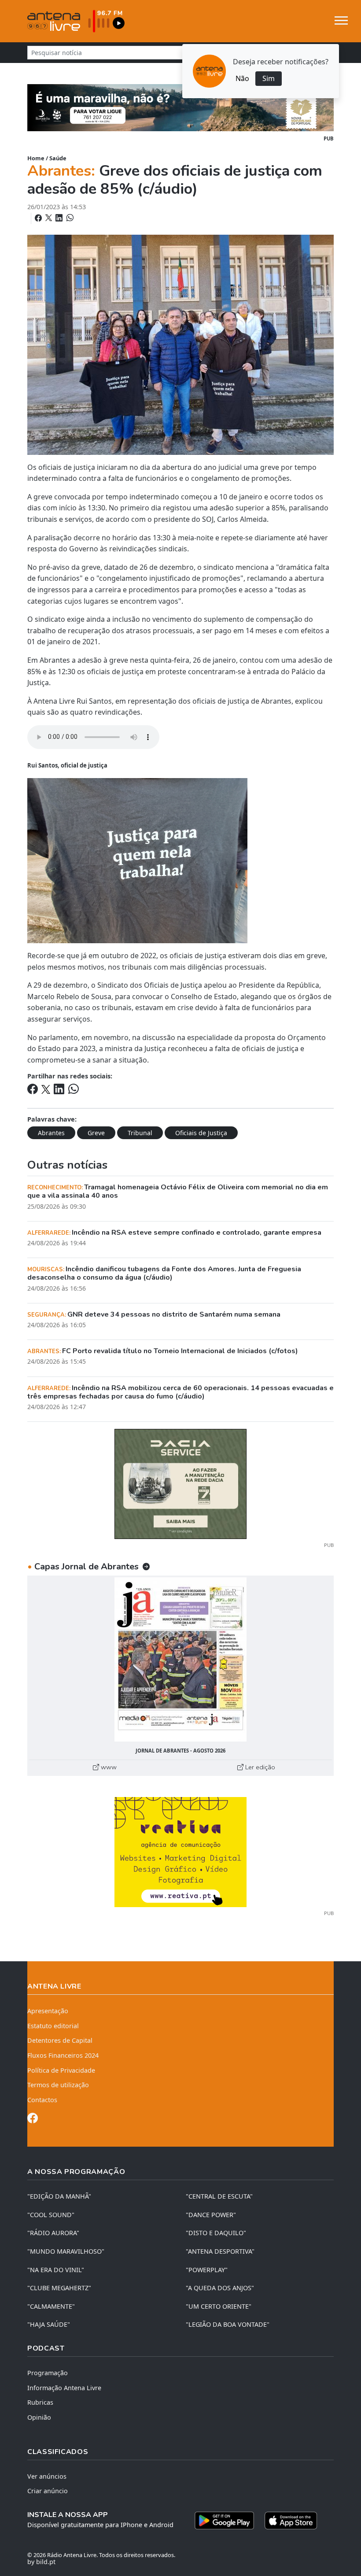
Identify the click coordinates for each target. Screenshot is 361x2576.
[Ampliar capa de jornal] (180, 1659)
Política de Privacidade (61, 2070)
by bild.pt (41, 2562)
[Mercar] (180, 1484)
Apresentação (48, 2011)
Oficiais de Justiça (201, 1133)
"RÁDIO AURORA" (53, 2233)
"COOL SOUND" (51, 2215)
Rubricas (40, 2402)
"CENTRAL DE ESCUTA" (219, 2196)
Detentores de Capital (60, 2040)
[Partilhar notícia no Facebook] (39, 218)
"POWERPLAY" (207, 2270)
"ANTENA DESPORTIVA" (220, 2251)
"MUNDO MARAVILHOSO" (66, 2251)
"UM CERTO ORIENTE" (219, 2306)
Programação (48, 2373)
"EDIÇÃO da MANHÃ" (59, 2196)
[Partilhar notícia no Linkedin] (60, 218)
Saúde (58, 158)
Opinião (39, 2417)
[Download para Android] (224, 2521)
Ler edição (259, 1767)
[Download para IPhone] (291, 2521)
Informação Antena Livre (64, 2388)
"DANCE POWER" (211, 2215)
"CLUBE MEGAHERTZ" (59, 2288)
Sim (269, 78)
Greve (96, 1133)
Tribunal (140, 1133)
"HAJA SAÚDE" (49, 2324)
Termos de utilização (58, 2085)
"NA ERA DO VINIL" (56, 2270)
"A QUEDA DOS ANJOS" (220, 2288)
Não (242, 78)
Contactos (42, 2100)
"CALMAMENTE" (51, 2306)
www (108, 1767)
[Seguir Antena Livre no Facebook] (33, 2120)
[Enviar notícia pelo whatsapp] (69, 218)
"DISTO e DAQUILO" (216, 2233)
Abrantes (51, 1133)
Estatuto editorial (53, 2026)
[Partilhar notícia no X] (50, 218)
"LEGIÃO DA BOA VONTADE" (228, 2324)
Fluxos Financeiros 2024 (63, 2055)
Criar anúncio (48, 2491)
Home (36, 158)
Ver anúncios (47, 2476)
